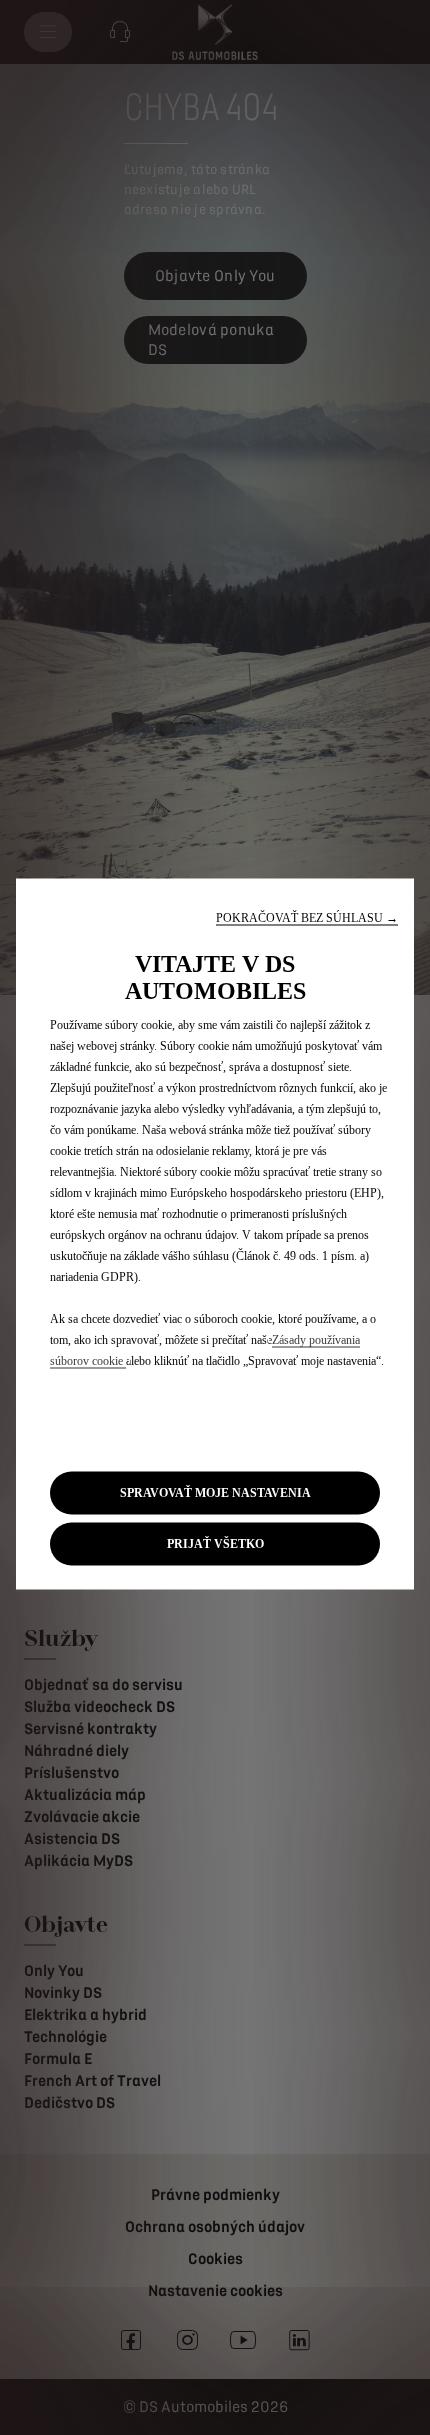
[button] (307, 917)
